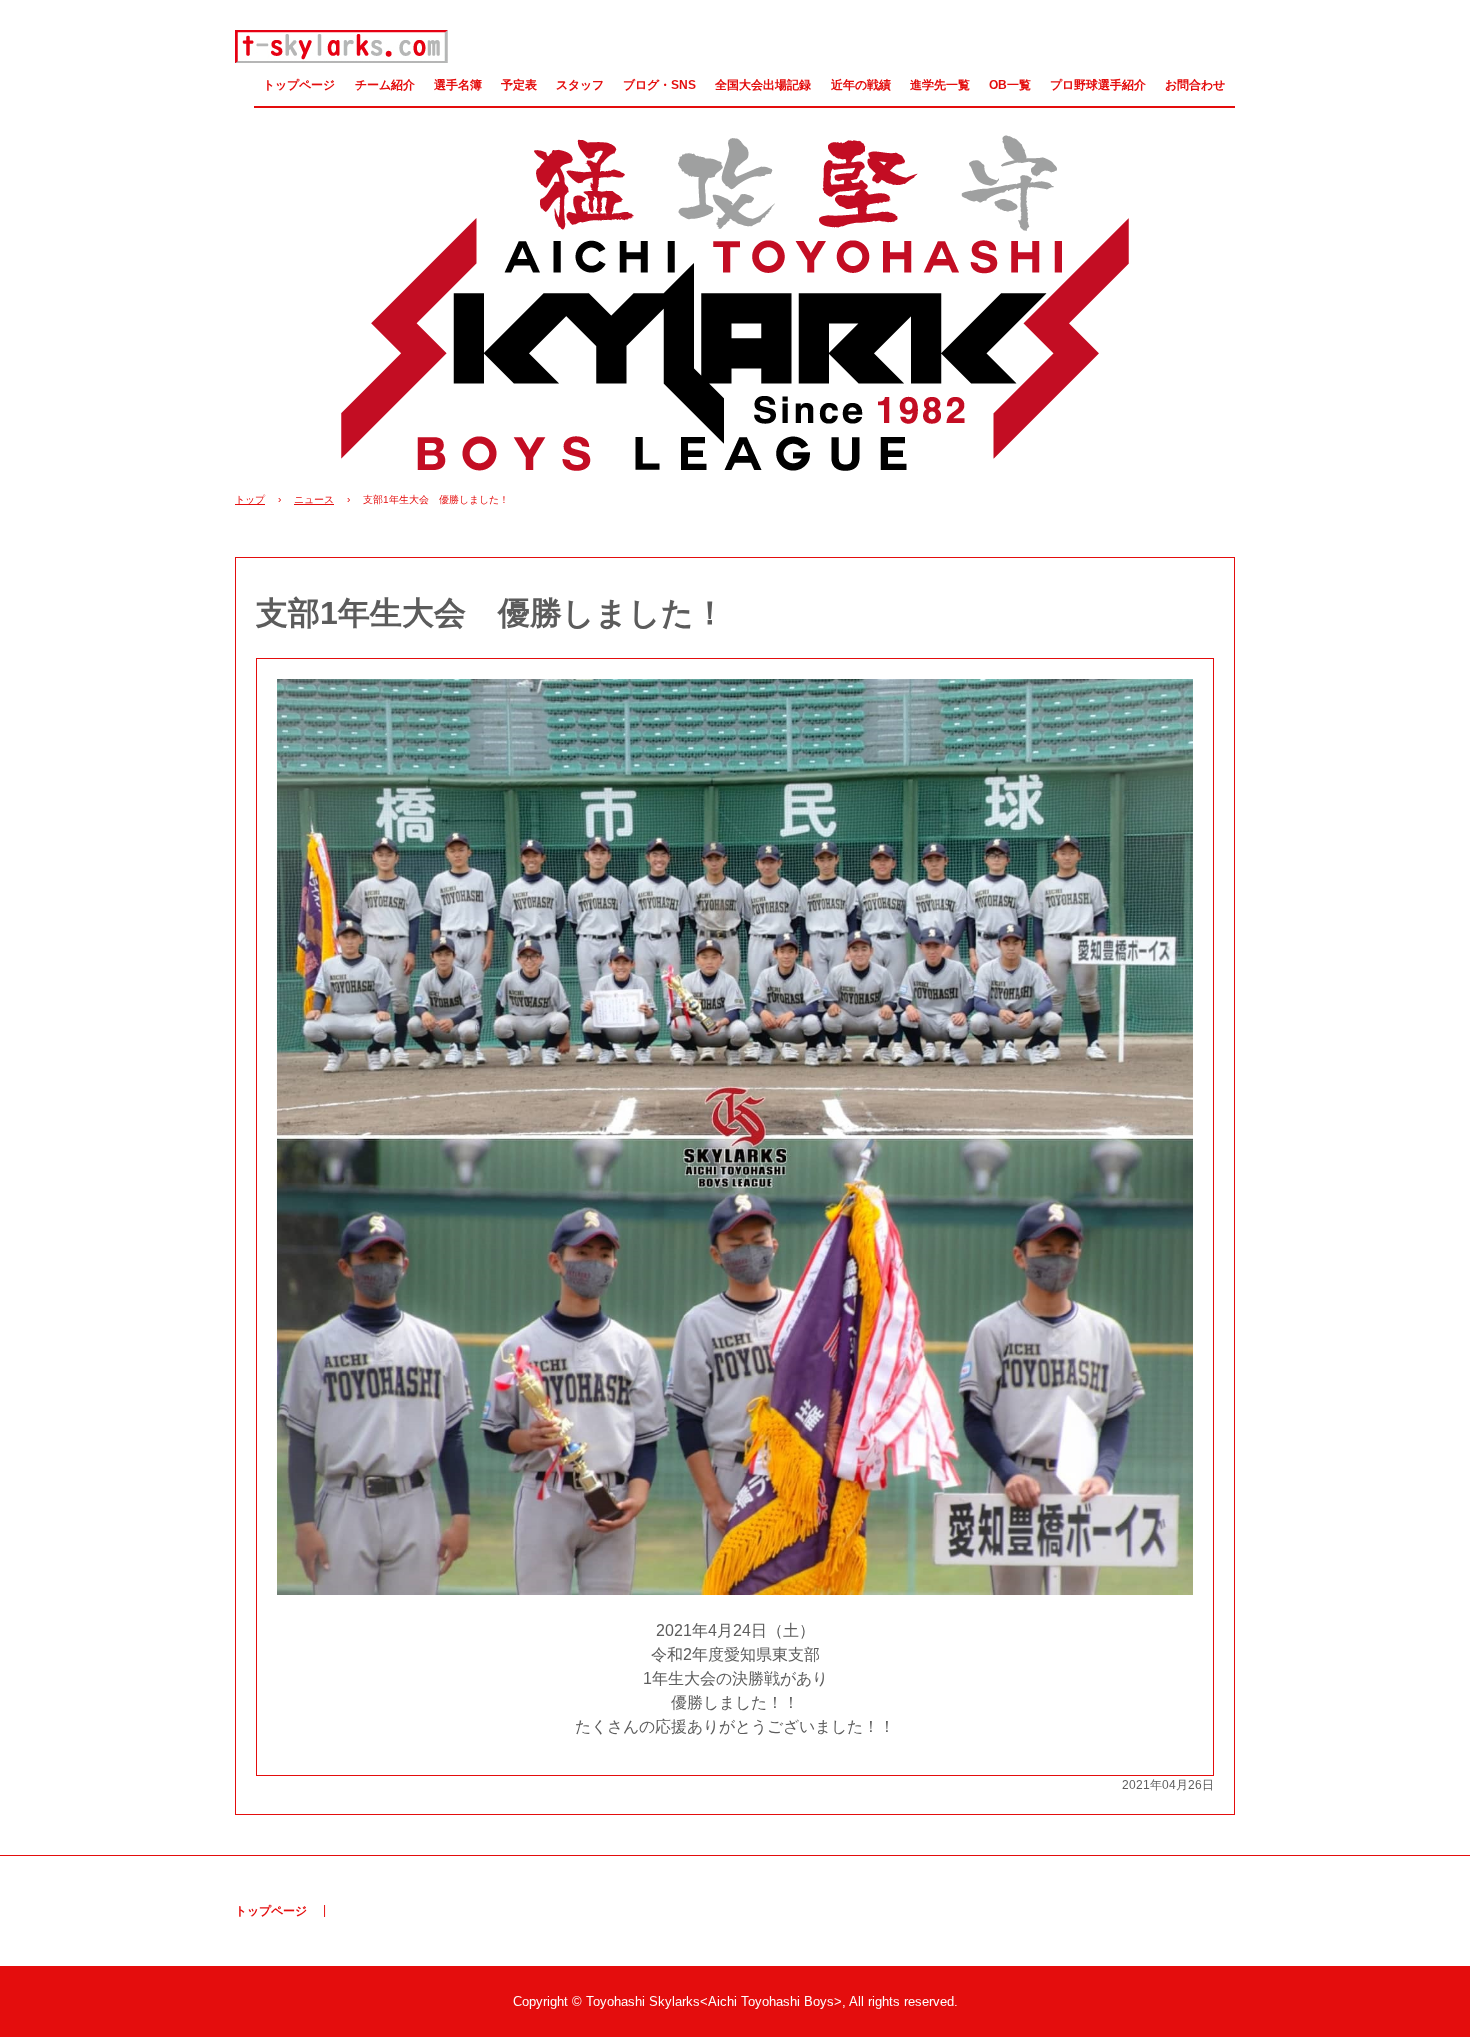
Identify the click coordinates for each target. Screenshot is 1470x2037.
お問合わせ (1195, 85)
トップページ (299, 85)
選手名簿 (458, 85)
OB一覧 (1010, 85)
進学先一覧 (940, 85)
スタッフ (580, 85)
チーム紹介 (385, 85)
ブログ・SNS (659, 85)
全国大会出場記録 (763, 85)
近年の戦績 (861, 85)
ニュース (314, 499)
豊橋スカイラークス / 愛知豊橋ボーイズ (342, 47)
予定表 (519, 85)
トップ (250, 499)
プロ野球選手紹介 (1098, 85)
